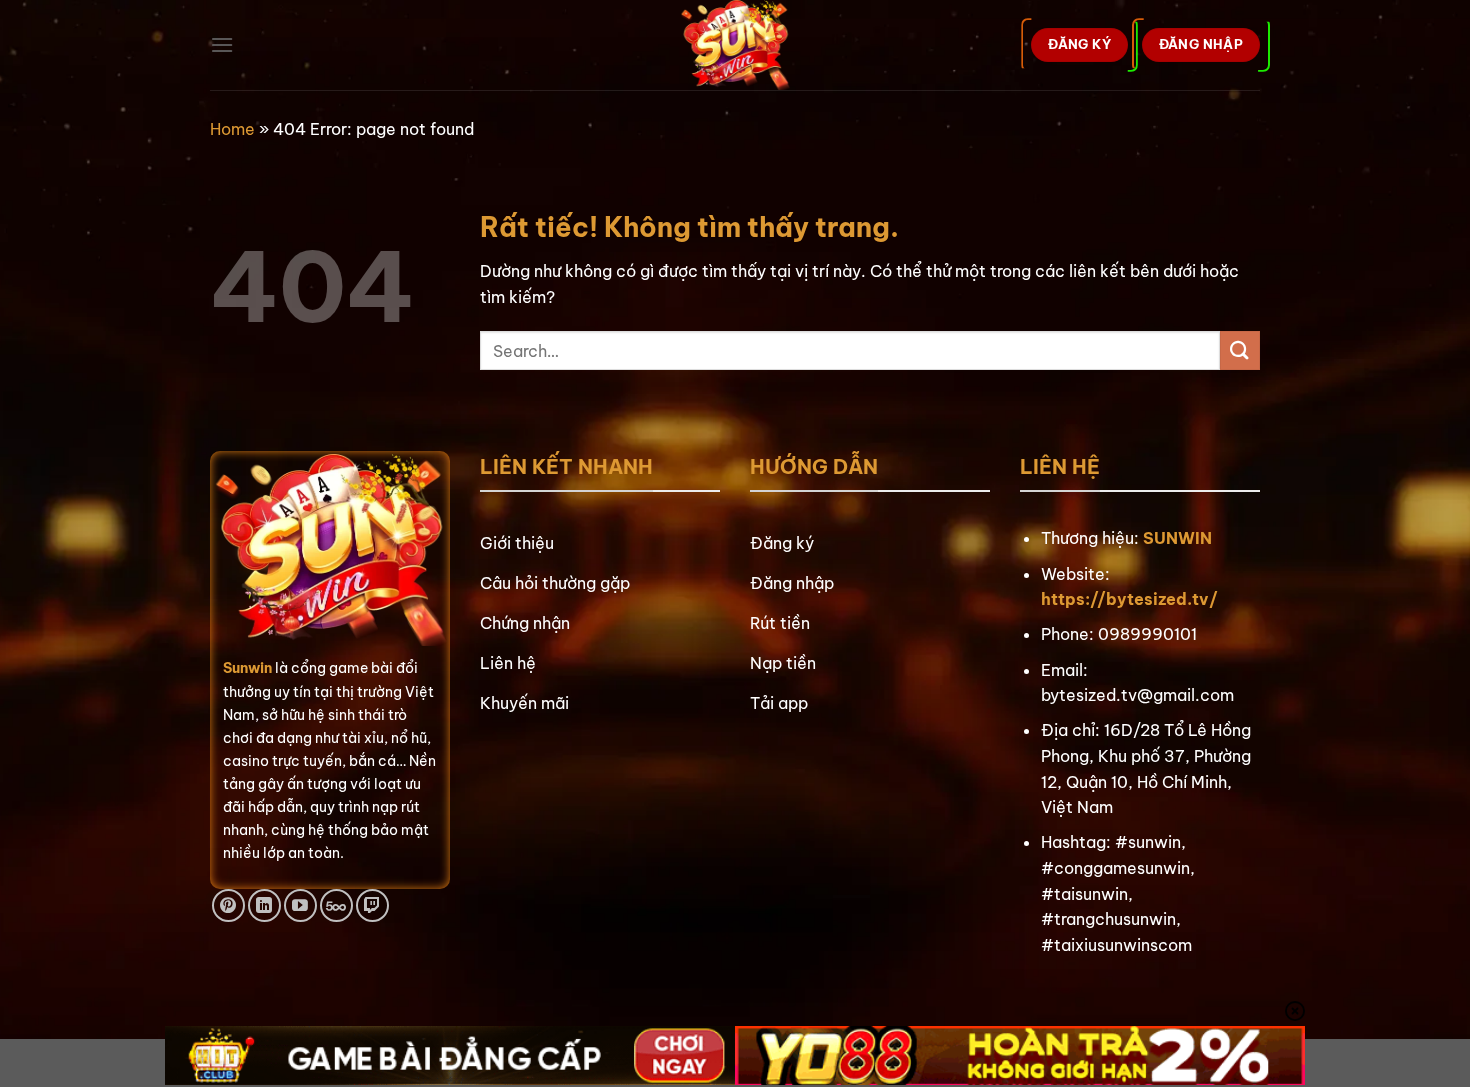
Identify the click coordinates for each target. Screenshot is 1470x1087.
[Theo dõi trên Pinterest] (228, 905)
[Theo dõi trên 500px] (336, 905)
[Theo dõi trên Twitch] (372, 905)
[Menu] (222, 44)
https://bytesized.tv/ (1129, 599)
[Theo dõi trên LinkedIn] (264, 905)
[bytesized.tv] (735, 45)
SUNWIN (1177, 538)
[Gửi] (1240, 350)
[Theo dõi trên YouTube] (300, 905)
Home (232, 129)
